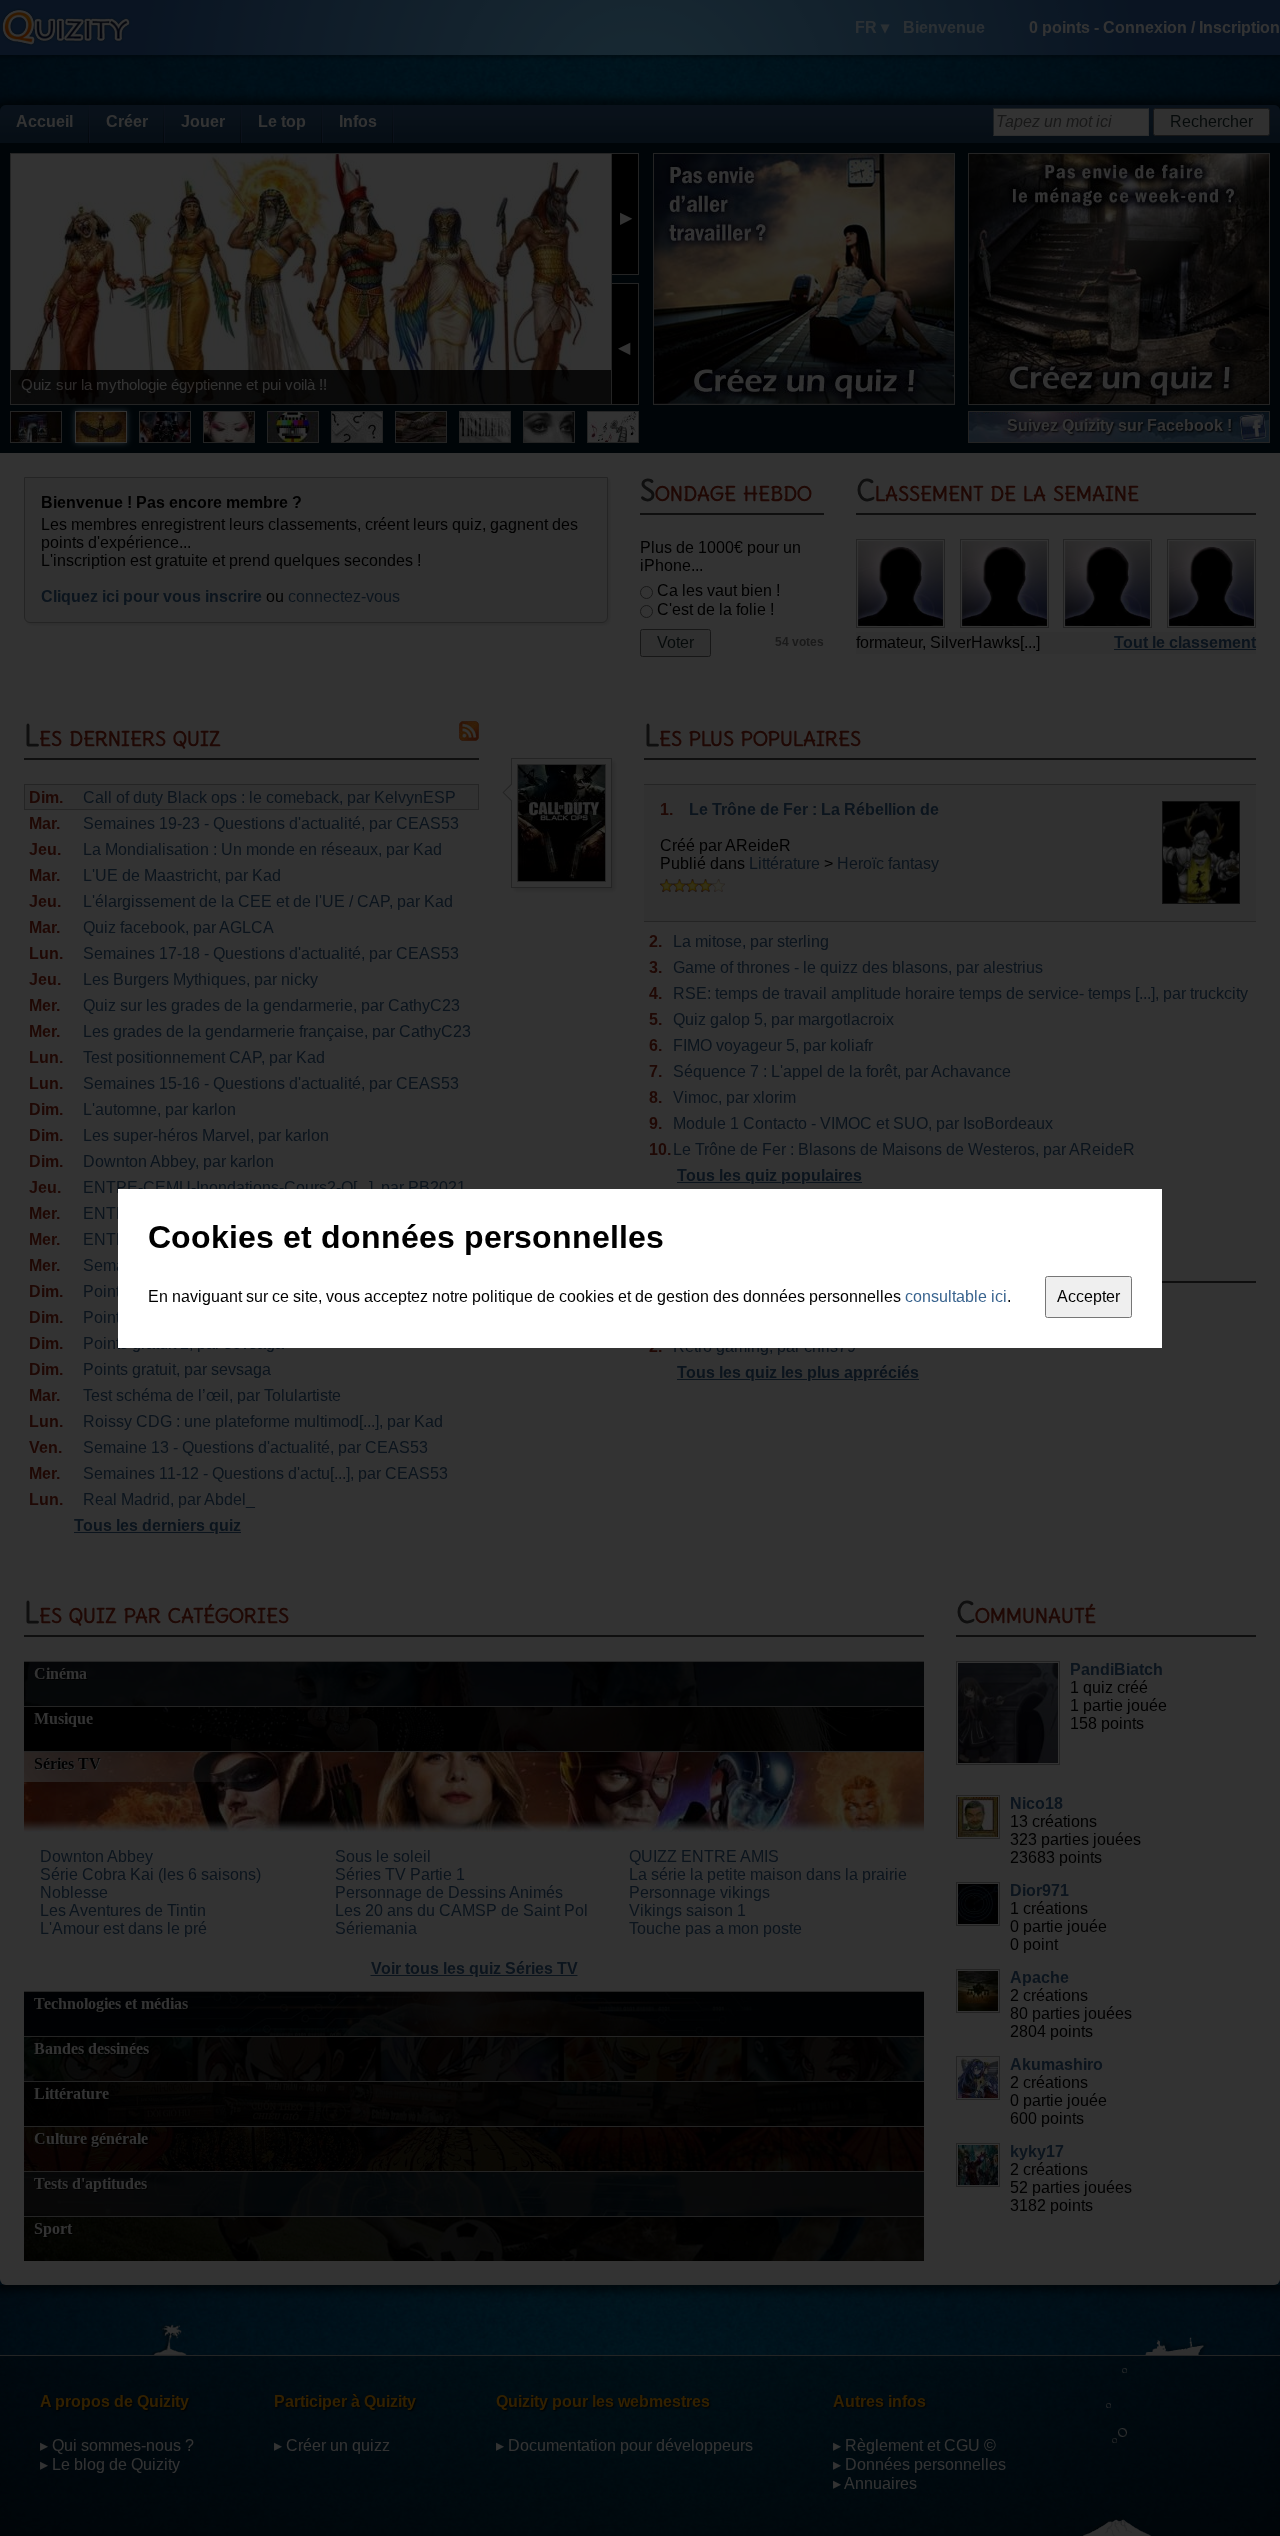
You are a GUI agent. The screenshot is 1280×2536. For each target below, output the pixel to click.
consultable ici (956, 1296)
